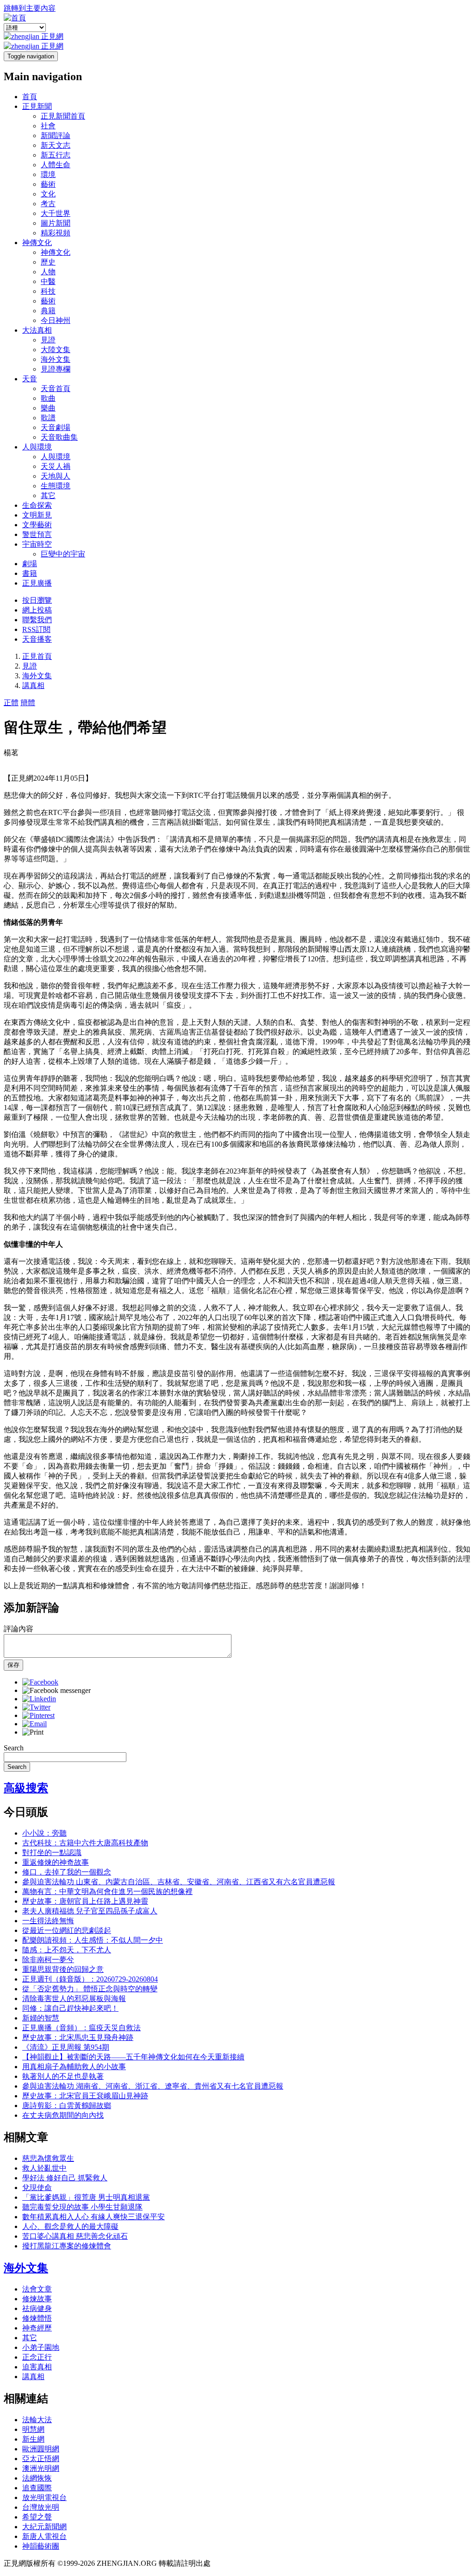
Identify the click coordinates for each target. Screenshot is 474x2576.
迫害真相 (37, 2367)
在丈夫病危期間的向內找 (63, 2115)
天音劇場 (56, 427)
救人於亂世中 (44, 2168)
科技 (48, 291)
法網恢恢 (37, 2478)
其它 (48, 496)
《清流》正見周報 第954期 (66, 2047)
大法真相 (37, 330)
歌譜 (48, 418)
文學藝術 (37, 525)
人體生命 (56, 165)
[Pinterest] (38, 1715)
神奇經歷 (37, 2328)
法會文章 (37, 2289)
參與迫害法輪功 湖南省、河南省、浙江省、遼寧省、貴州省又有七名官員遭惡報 (153, 2086)
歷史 (48, 262)
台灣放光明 (41, 2507)
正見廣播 (37, 583)
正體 (11, 703)
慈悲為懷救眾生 (48, 2158)
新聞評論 (56, 136)
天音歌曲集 (59, 437)
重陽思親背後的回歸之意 (63, 1969)
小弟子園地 (41, 2347)
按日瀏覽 (37, 600)
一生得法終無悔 (48, 1921)
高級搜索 (26, 1788)
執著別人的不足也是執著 (63, 2076)
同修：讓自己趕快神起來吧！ (70, 2008)
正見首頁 (37, 656)
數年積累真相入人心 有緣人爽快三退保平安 (94, 2217)
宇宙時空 (37, 544)
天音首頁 (56, 388)
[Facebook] (40, 1682)
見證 (48, 340)
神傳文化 (37, 243)
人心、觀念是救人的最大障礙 (70, 2226)
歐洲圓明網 (41, 2449)
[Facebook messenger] (56, 1690)
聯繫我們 (37, 620)
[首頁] (15, 18)
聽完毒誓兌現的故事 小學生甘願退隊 (82, 2207)
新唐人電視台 (44, 2536)
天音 (30, 379)
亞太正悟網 (41, 2459)
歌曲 (48, 398)
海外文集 (56, 359)
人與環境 (37, 447)
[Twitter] (36, 1707)
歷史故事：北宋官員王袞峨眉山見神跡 (85, 2096)
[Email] (34, 1724)
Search (14, 1748)
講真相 (33, 685)
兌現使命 (37, 2188)
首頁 (30, 97)
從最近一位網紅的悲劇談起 (67, 1930)
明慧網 (33, 2429)
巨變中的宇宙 (63, 554)
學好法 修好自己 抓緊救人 (65, 2178)
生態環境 (56, 486)
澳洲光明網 (41, 2468)
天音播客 (37, 639)
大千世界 (56, 213)
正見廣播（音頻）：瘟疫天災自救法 (81, 2028)
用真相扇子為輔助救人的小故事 (74, 2067)
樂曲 (48, 408)
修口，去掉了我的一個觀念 (67, 1872)
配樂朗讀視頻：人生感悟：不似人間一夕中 (93, 1940)
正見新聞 (37, 106)
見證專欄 (56, 369)
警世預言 (37, 534)
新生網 (33, 2439)
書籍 (30, 573)
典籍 (48, 311)
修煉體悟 (37, 2318)
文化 (48, 194)
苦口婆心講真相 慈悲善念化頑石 (75, 2236)
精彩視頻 (56, 233)
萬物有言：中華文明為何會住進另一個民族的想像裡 (107, 1891)
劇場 (30, 564)
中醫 (48, 281)
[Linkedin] (39, 1699)
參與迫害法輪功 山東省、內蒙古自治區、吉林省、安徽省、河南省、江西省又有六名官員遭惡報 (179, 1882)
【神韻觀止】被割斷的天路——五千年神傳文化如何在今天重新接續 (133, 2057)
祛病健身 (37, 2308)
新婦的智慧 (41, 2018)
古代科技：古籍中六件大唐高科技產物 (85, 1843)
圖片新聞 (56, 223)
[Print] (33, 1732)
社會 (48, 126)
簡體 (28, 703)
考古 (48, 204)
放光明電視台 (44, 2497)
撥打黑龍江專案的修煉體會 (67, 2246)
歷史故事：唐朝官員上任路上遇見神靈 (85, 1901)
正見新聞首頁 (63, 116)
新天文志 (56, 145)
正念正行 (37, 2357)
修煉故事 (37, 2299)
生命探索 (37, 505)
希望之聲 (37, 2517)
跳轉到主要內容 (30, 8)
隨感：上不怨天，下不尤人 (67, 1950)
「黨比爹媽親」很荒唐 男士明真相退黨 (86, 2197)
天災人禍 (56, 466)
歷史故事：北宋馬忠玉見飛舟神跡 (78, 2037)
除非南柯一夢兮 (48, 1960)
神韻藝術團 (41, 2546)
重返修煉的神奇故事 (56, 1862)
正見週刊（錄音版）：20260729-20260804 (90, 1979)
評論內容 (19, 1629)
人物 (48, 272)
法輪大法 (37, 2420)
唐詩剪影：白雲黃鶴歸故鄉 (67, 2106)
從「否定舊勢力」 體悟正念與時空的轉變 (90, 1989)
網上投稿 (37, 610)
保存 (13, 1665)
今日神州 (56, 320)
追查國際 (37, 2488)
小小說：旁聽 (44, 1833)
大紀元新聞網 (44, 2527)
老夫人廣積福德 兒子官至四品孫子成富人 (90, 1911)
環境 (48, 174)
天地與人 (56, 476)
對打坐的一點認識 (52, 1853)
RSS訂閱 (36, 629)
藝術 (48, 184)
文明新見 (37, 515)
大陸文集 (56, 350)
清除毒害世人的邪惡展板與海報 (74, 1998)
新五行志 (56, 155)
